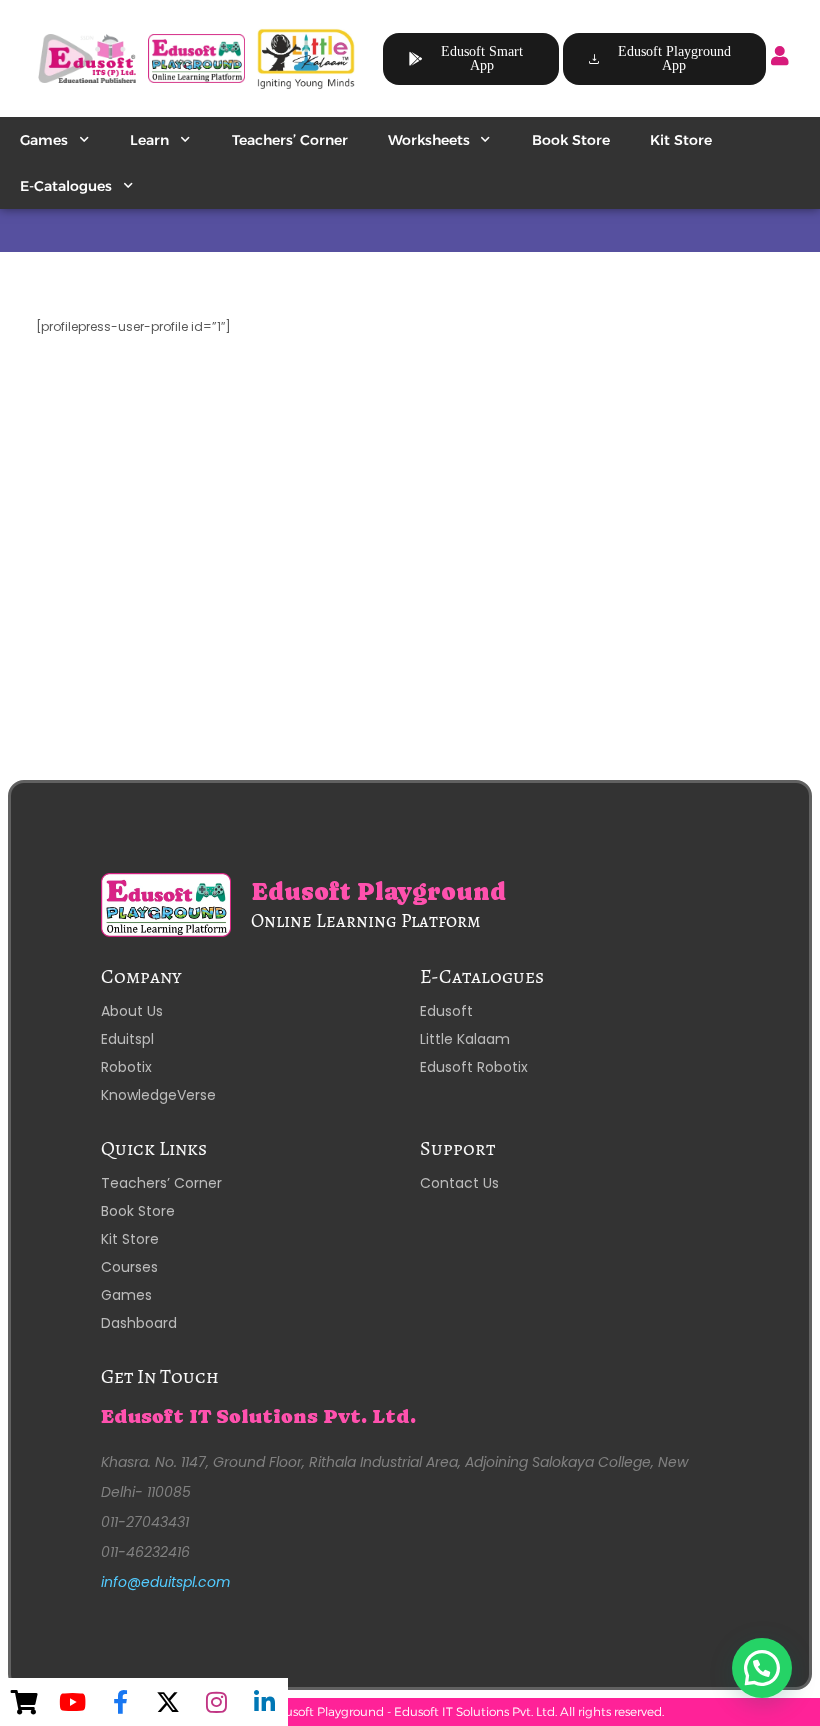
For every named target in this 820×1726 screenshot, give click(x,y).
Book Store (571, 140)
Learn (149, 140)
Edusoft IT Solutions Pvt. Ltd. (258, 1416)
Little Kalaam (465, 1039)
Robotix (126, 1067)
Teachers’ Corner (290, 140)
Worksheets (429, 140)
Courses (129, 1267)
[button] (762, 1668)
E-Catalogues (66, 186)
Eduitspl (127, 1039)
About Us (132, 1011)
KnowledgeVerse (158, 1095)
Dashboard (139, 1323)
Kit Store (681, 140)
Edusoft (446, 1011)
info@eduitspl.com (165, 1582)
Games (44, 140)
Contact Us (459, 1183)
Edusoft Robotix (474, 1067)
